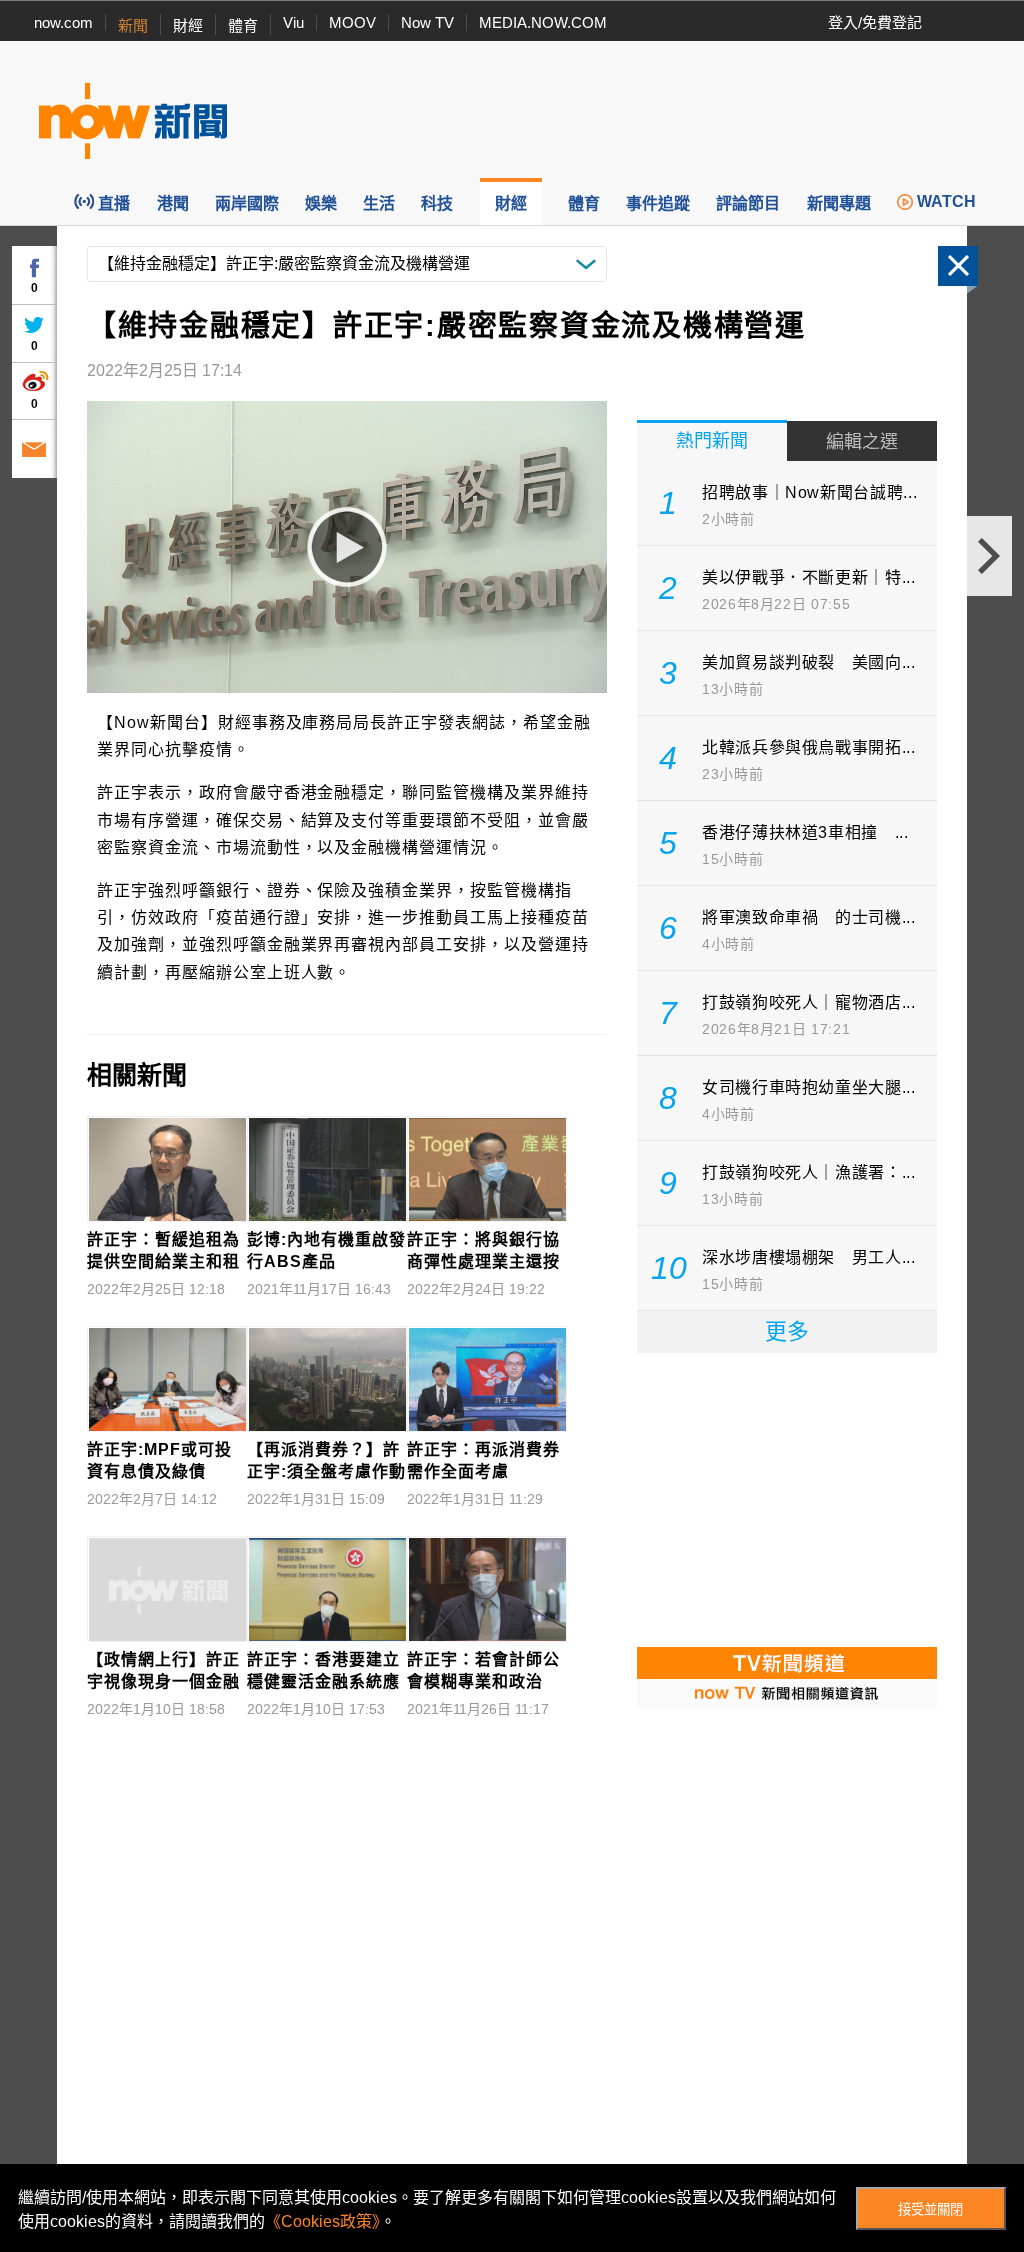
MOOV (352, 22)
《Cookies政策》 (322, 2221)
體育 (243, 25)
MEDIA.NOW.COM (543, 22)
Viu (293, 22)
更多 (787, 1331)
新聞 (133, 25)
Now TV (427, 22)
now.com (63, 22)
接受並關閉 (930, 2209)
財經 (188, 25)
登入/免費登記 (875, 22)
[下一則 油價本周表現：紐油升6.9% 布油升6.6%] (989, 556)
